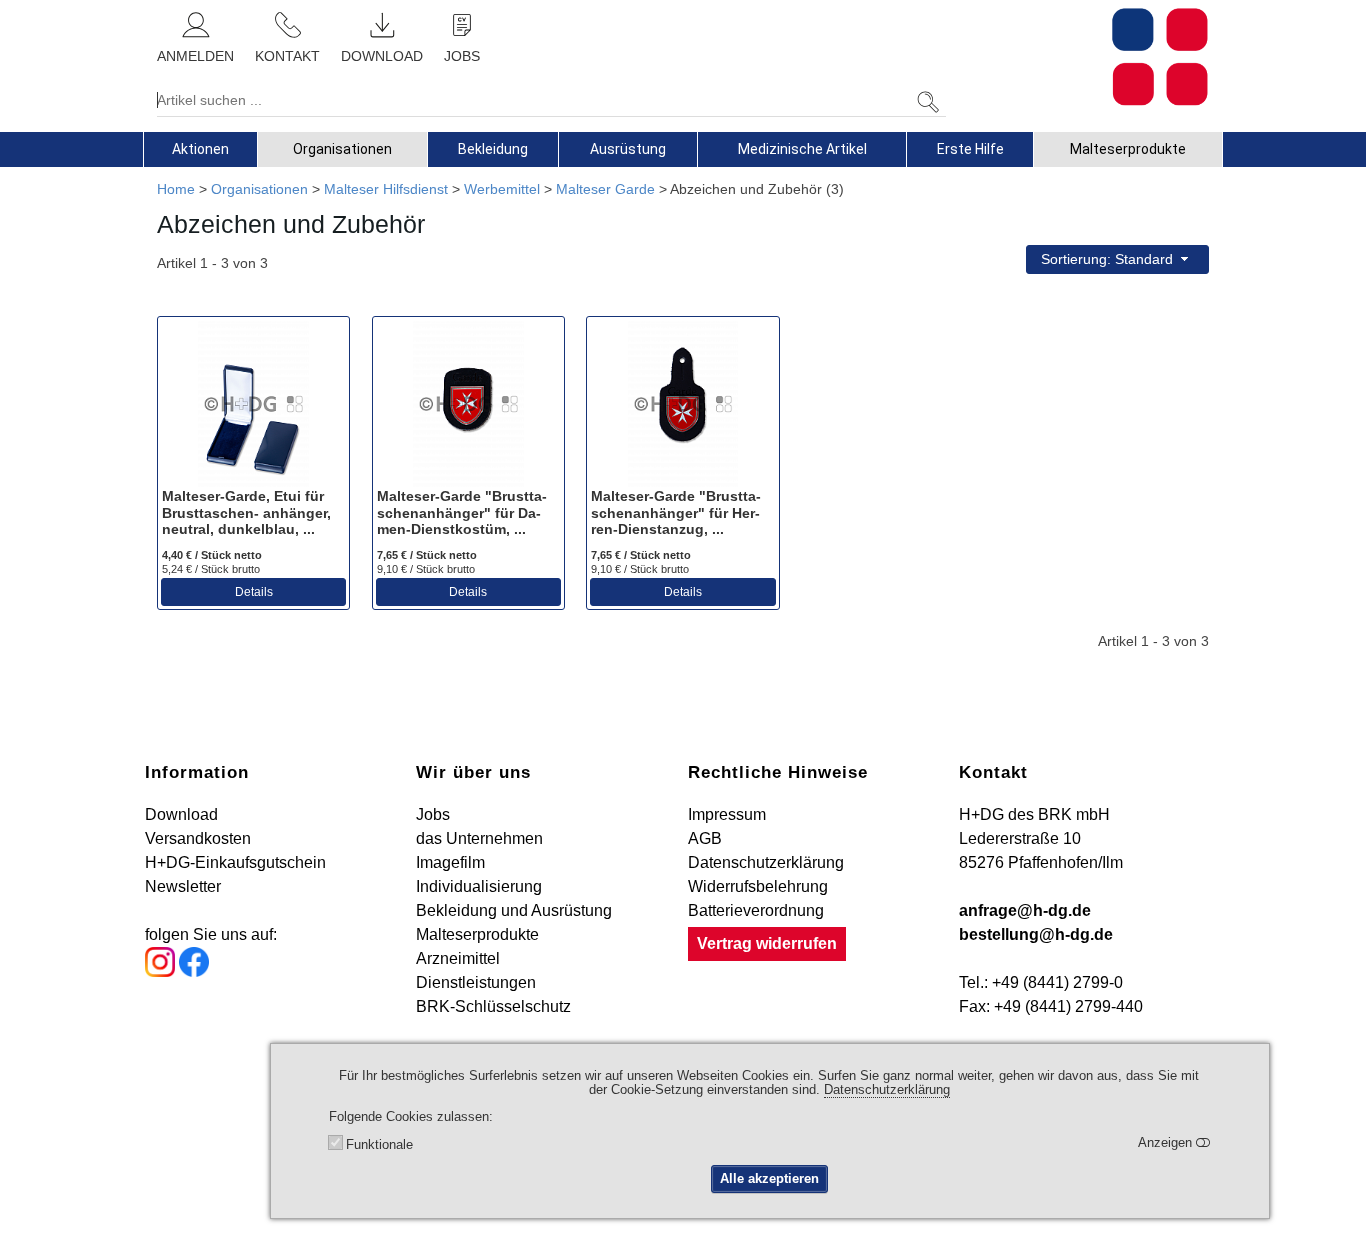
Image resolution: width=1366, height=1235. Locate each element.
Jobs (433, 814)
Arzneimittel (458, 958)
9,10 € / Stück (426, 569)
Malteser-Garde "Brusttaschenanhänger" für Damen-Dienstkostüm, (462, 513)
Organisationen (342, 149)
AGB (705, 838)
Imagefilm (450, 862)
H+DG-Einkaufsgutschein (235, 862)
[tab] (200, 149)
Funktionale (379, 1145)
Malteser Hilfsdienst (386, 189)
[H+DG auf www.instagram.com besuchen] (160, 971)
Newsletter (183, 886)
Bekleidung (493, 149)
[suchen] (928, 102)
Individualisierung (479, 886)
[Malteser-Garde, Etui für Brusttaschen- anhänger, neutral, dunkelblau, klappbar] (253, 404)
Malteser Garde (605, 189)
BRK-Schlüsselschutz (493, 1006)
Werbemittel (502, 189)
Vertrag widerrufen (767, 943)
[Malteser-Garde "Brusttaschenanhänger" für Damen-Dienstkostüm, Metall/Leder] (468, 404)
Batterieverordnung (756, 910)
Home (176, 189)
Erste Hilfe (970, 149)
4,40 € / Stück (212, 555)
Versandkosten (198, 838)
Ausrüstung (628, 149)
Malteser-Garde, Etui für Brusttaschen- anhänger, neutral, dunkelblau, (246, 513)
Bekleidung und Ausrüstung (514, 910)
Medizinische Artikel (802, 149)
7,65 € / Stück (427, 555)
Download (181, 814)
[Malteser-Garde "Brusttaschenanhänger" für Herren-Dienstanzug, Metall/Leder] (682, 404)
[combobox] (1117, 259)
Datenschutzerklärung (766, 862)
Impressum (727, 814)
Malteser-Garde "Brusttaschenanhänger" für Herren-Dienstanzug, (676, 513)
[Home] (1160, 57)
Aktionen (200, 149)
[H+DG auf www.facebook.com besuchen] (194, 971)
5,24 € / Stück (211, 569)
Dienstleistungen (476, 982)
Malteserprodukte (1128, 149)
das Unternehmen (479, 838)
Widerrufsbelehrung (758, 886)
